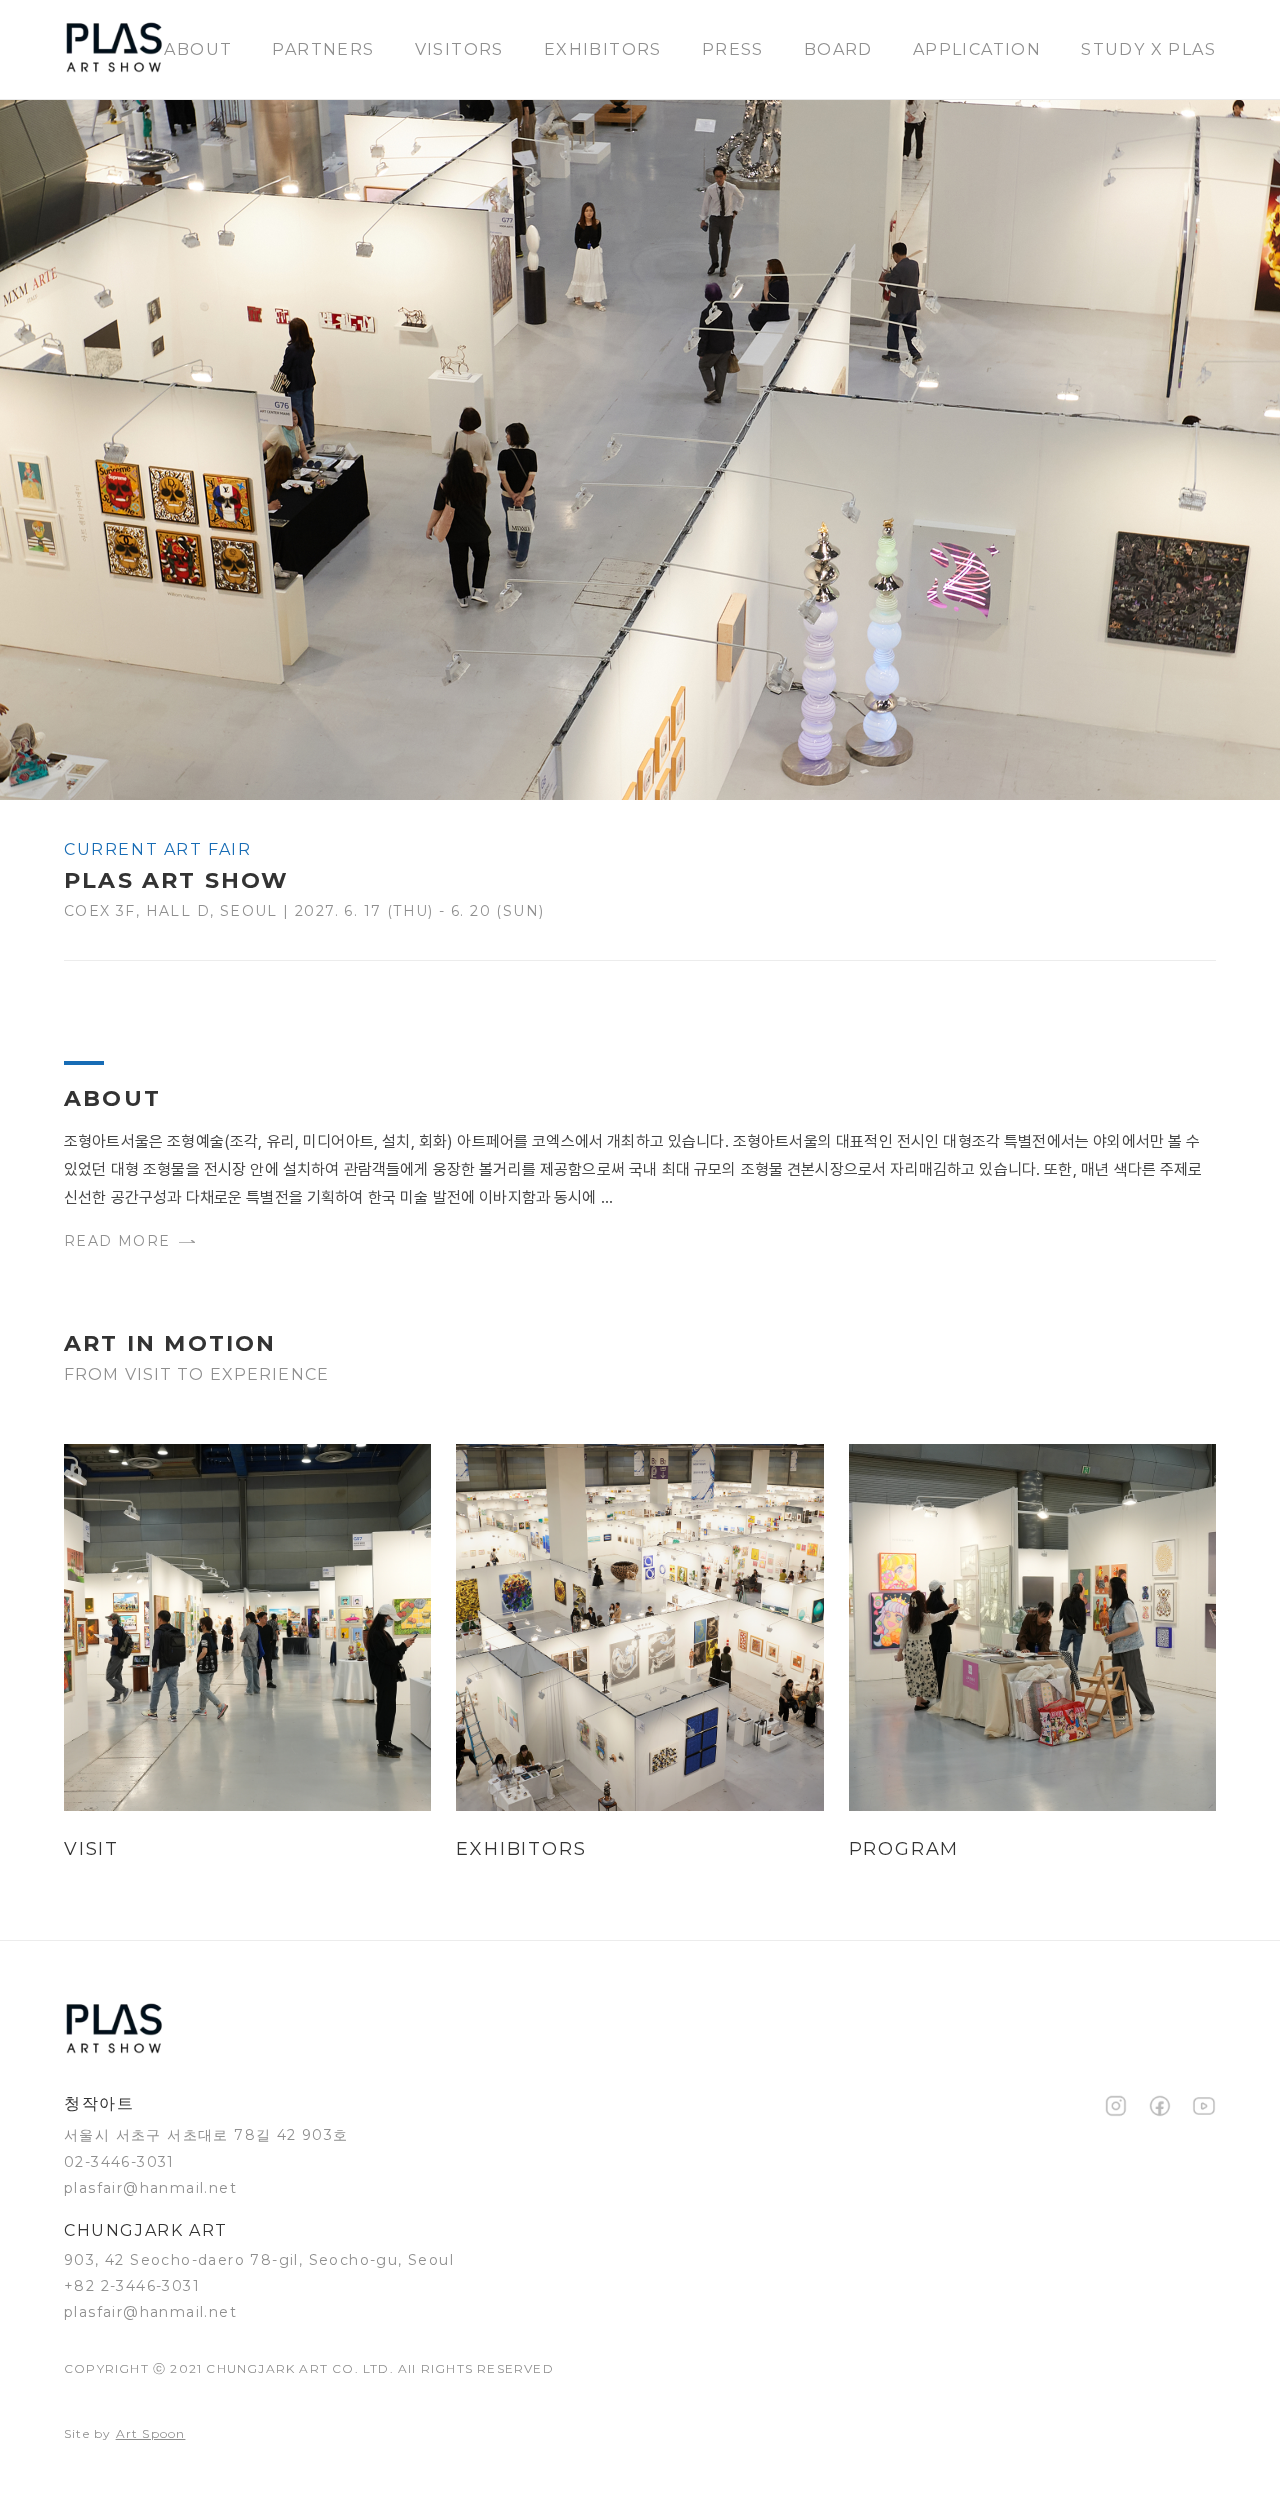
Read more (117, 1241)
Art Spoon (151, 2433)
